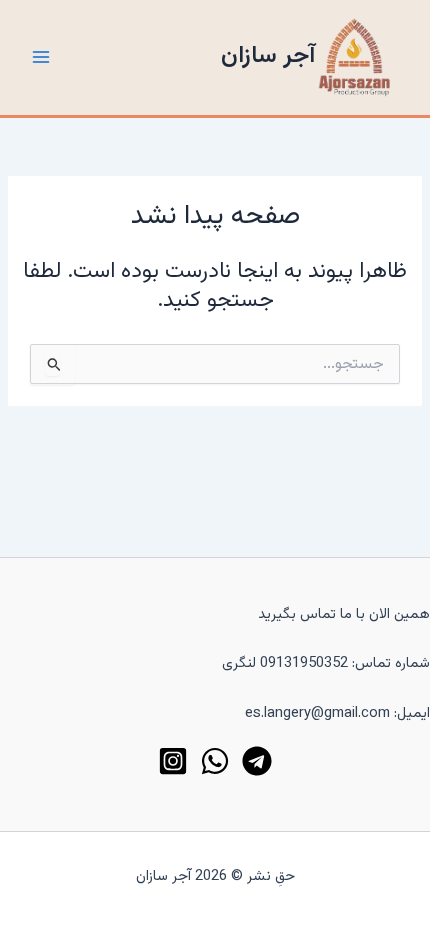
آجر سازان (268, 56)
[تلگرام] (257, 761)
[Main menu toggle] (41, 57)
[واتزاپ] (215, 761)
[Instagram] (173, 761)
